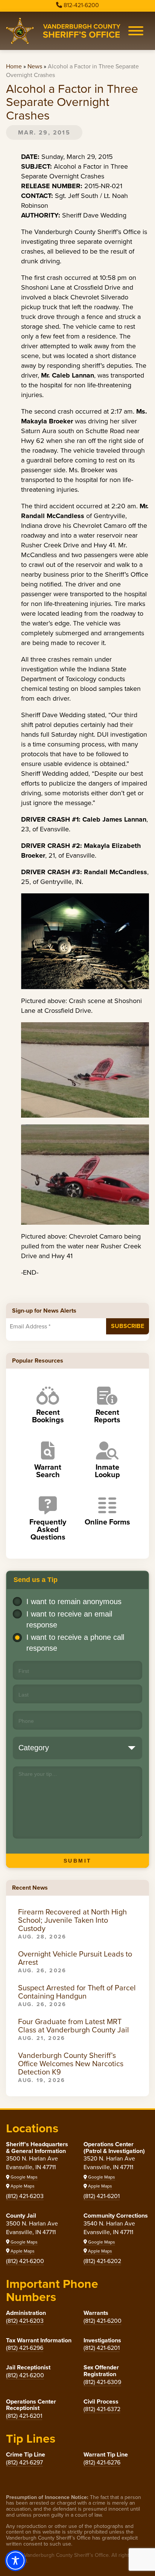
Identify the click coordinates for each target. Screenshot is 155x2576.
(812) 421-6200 (25, 2261)
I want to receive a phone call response (75, 1643)
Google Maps (24, 2177)
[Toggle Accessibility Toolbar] (15, 2561)
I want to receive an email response (69, 1619)
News (35, 66)
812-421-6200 (81, 5)
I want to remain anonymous (74, 1602)
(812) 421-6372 (102, 2409)
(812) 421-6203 (25, 2196)
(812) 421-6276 (102, 2462)
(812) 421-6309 (102, 2382)
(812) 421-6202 (102, 2261)
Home (14, 66)
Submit (78, 1861)
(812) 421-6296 (25, 2348)
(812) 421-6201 (102, 2196)
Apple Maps (22, 2186)
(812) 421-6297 (24, 2462)
